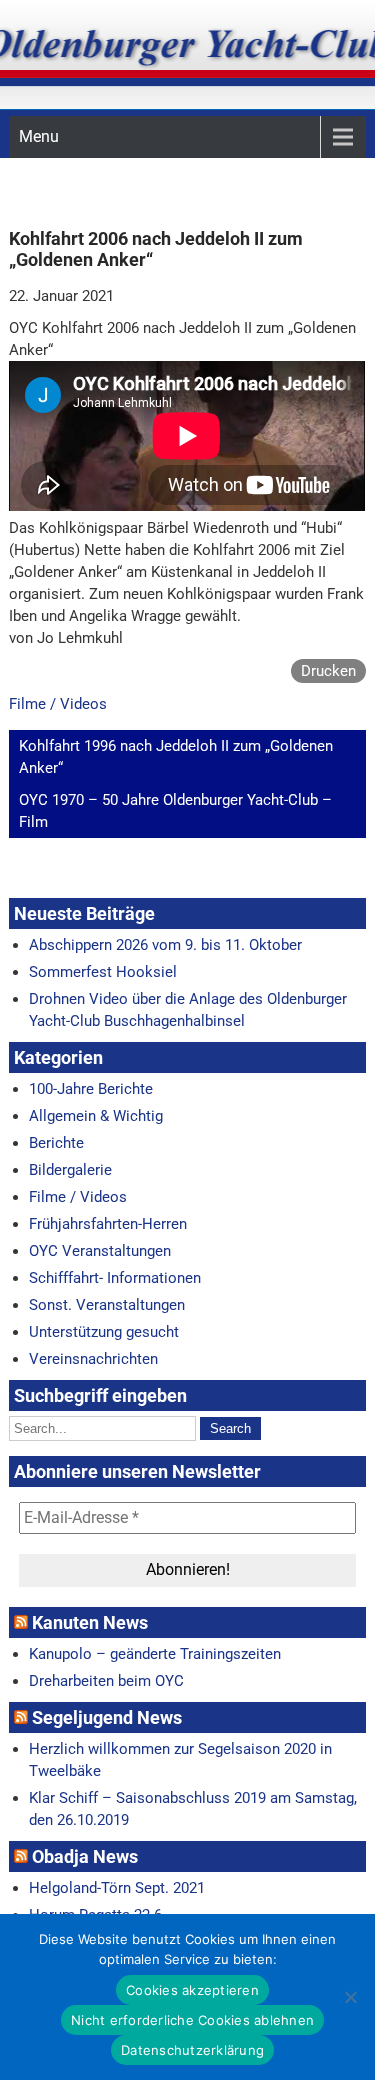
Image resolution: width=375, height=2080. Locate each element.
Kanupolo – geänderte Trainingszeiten (155, 1654)
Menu (39, 136)
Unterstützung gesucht (104, 1332)
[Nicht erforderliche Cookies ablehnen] (350, 1997)
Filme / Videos (58, 704)
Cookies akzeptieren (192, 1990)
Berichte (56, 1143)
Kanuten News (90, 1622)
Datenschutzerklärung (192, 2050)
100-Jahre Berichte (91, 1089)
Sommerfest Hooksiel (103, 972)
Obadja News (85, 1856)
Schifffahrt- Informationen (115, 1278)
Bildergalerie (70, 1170)
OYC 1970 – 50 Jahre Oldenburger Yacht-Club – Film (175, 811)
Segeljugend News (107, 1717)
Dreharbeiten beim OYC (106, 1681)
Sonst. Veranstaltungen (107, 1305)
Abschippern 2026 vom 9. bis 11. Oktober (165, 945)
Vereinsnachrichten (93, 1359)
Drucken (328, 671)
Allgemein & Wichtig (96, 1116)
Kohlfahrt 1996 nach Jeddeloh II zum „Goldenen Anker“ (176, 757)
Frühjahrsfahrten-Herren (108, 1224)
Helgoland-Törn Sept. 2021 (117, 1888)
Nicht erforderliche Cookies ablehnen (192, 2020)
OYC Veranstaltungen (100, 1251)
